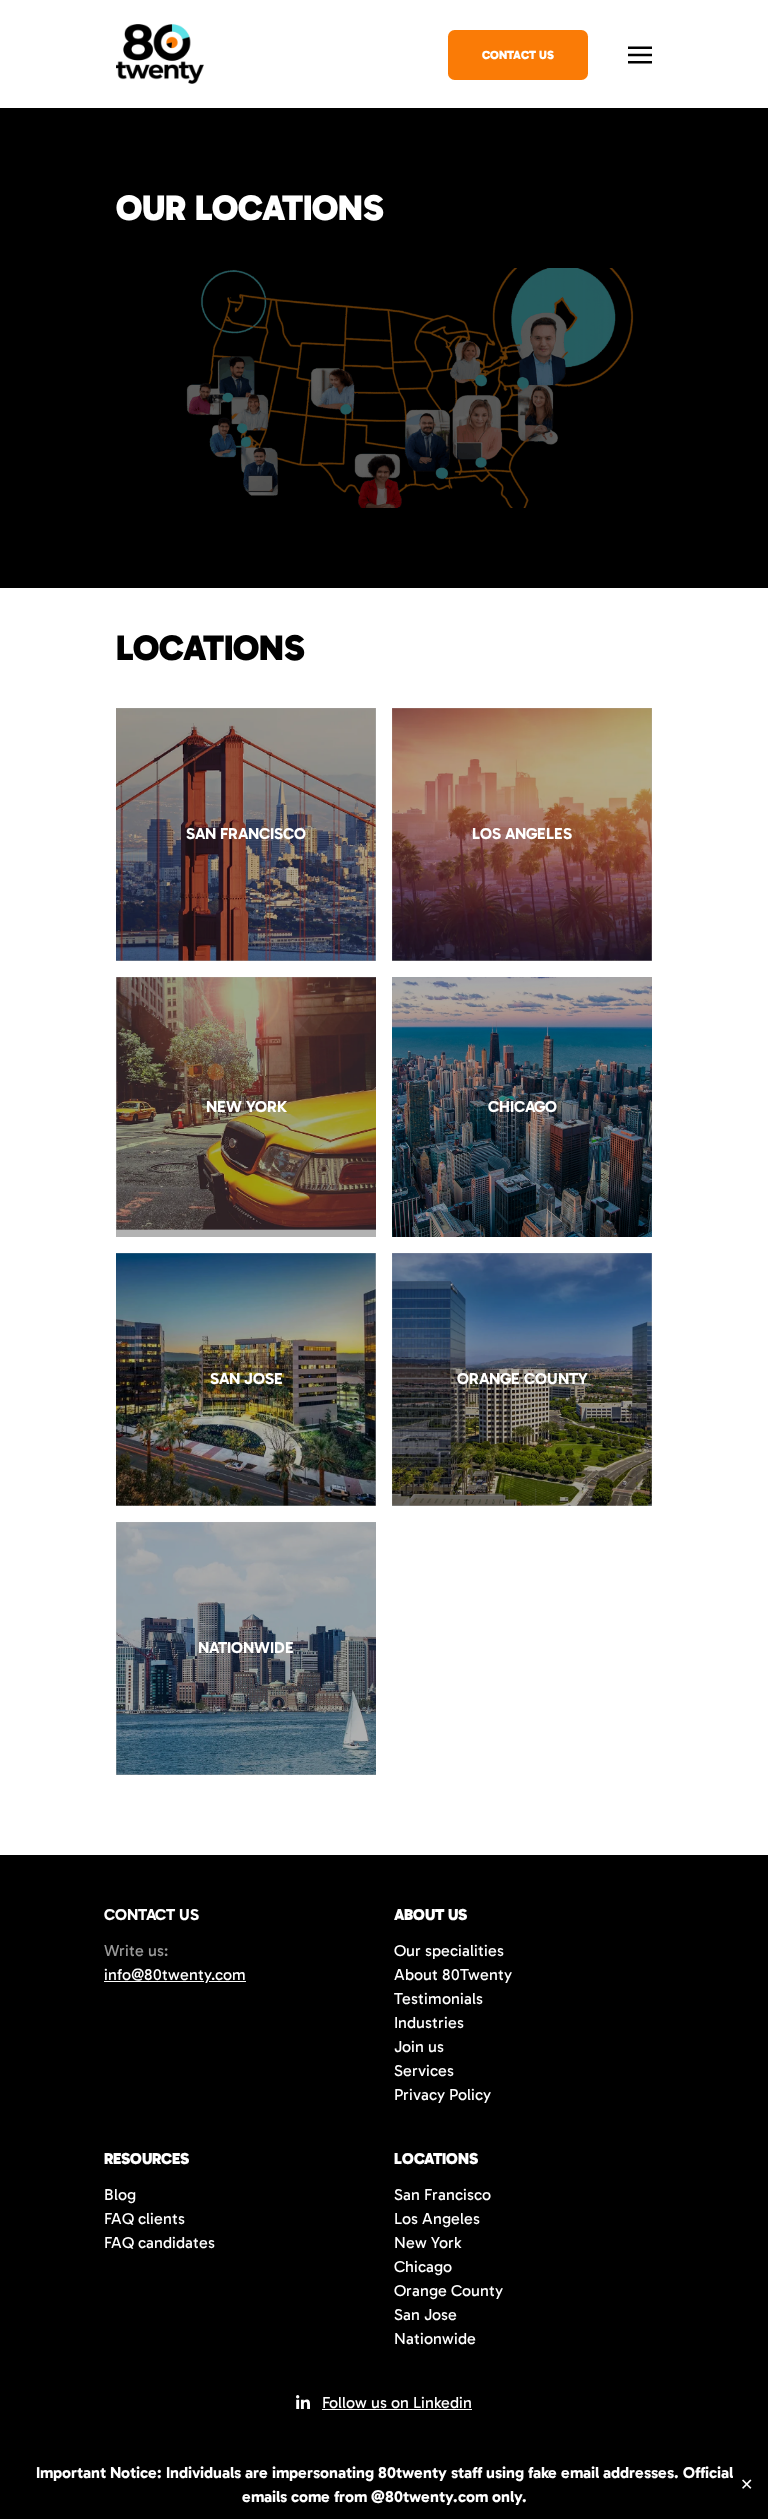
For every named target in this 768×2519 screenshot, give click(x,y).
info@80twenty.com (175, 1974)
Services (424, 2070)
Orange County (448, 2290)
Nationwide (435, 2338)
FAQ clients (144, 2218)
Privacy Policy (442, 2094)
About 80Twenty (453, 1974)
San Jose (425, 2314)
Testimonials (438, 1998)
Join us (419, 2046)
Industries (429, 2022)
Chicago (423, 2266)
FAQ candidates (159, 2242)
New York (427, 2242)
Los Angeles (437, 2218)
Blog (120, 2194)
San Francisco (442, 2194)
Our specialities (449, 1950)
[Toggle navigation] (640, 52)
